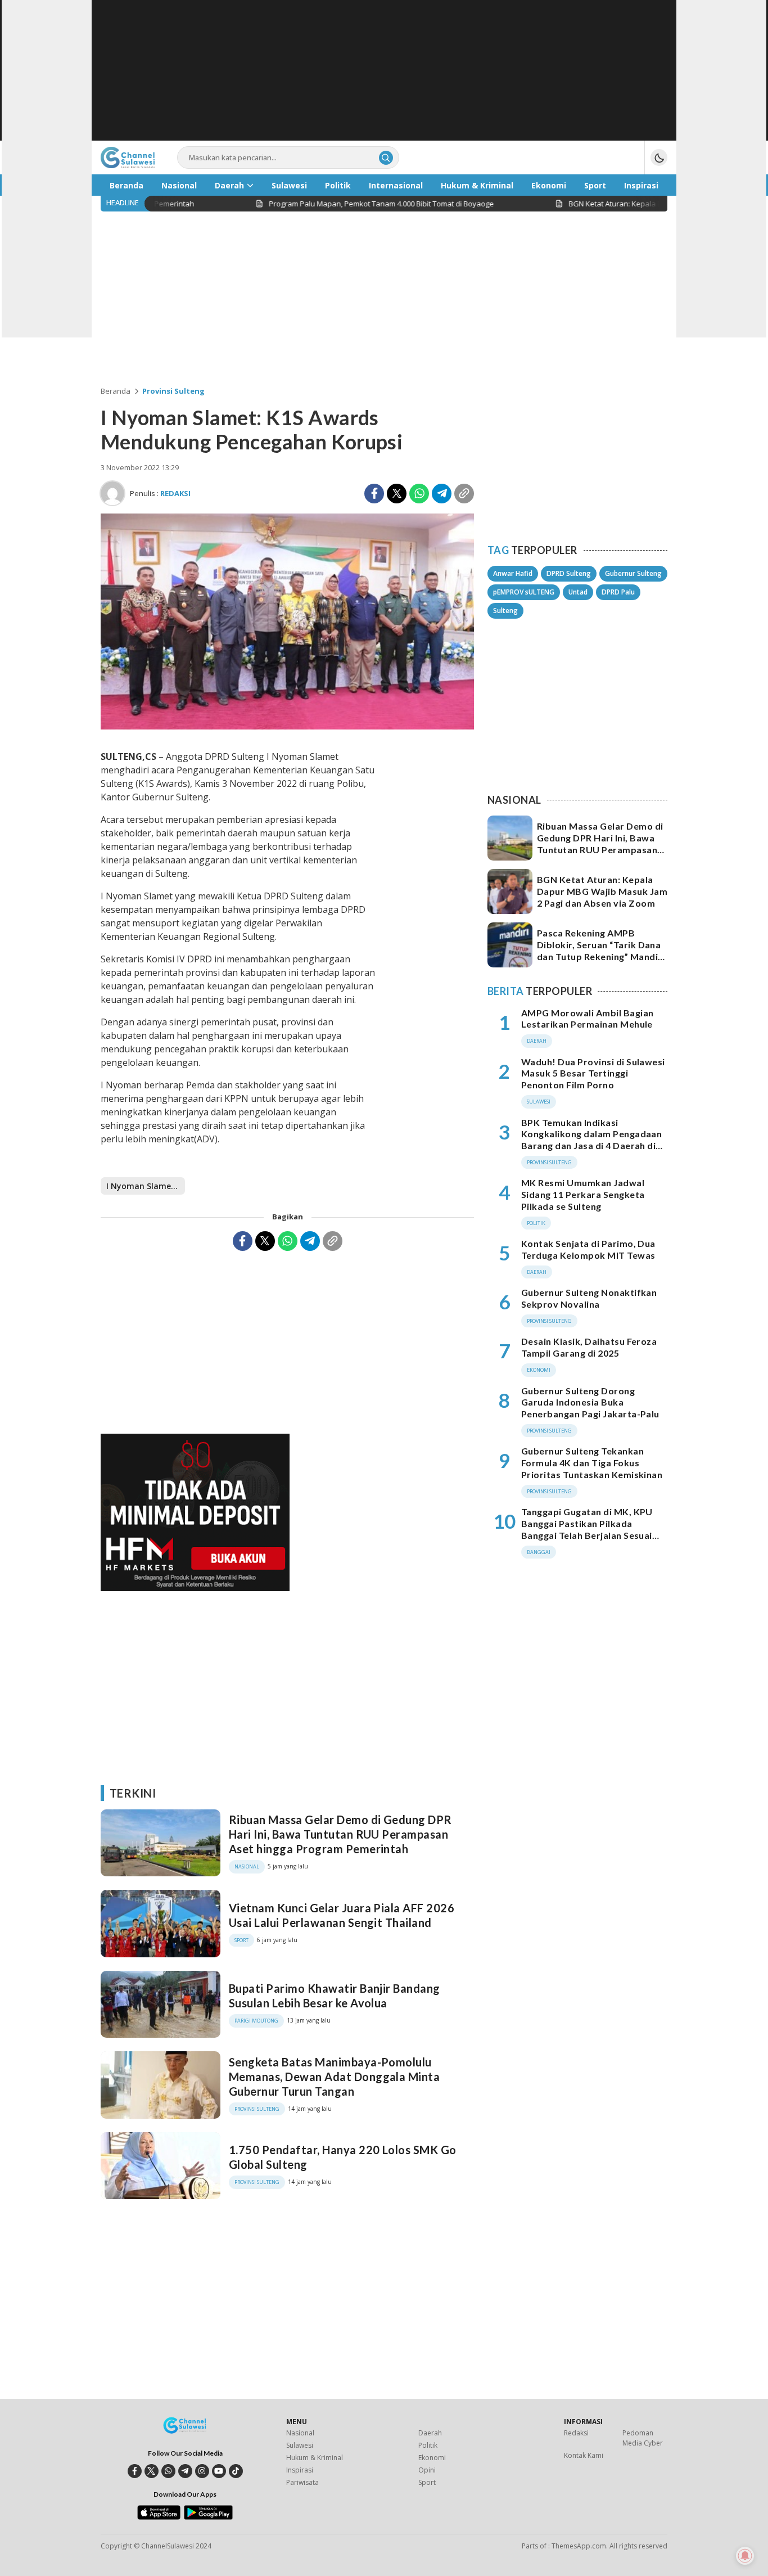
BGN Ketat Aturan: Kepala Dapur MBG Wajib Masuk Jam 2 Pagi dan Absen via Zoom (602, 891)
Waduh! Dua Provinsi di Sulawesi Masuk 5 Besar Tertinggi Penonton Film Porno (593, 1073)
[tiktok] (236, 2471)
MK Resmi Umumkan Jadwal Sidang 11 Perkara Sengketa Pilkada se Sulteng (583, 1194)
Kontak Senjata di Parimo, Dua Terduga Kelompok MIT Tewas (588, 1249)
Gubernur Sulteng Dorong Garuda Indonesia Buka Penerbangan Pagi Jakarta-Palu (590, 1402)
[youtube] (219, 2471)
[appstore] (159, 2517)
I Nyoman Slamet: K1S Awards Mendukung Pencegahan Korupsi (146, 1186)
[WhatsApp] (419, 494)
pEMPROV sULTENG (524, 592)
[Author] (112, 493)
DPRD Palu (618, 592)
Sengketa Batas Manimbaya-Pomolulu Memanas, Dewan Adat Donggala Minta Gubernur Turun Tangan (334, 2077)
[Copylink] (464, 494)
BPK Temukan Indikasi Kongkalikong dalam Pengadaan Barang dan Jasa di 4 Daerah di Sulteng (591, 1140)
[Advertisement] (384, 70)
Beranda (116, 391)
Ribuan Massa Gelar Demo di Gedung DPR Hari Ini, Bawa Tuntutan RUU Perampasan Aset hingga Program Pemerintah (340, 1834)
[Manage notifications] (745, 2556)
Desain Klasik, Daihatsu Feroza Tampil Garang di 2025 (589, 1348)
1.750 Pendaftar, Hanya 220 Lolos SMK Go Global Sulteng (343, 2157)
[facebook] (135, 2471)
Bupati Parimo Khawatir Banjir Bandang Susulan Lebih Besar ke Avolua (335, 1996)
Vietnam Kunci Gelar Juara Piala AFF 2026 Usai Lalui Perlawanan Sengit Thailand (342, 1915)
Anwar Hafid (513, 573)
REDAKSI (175, 493)
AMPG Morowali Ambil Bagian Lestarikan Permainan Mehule (587, 1019)
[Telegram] (442, 494)
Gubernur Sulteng (633, 573)
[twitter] (152, 2471)
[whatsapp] (168, 2471)
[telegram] (185, 2471)
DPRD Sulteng (569, 573)
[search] (386, 158)
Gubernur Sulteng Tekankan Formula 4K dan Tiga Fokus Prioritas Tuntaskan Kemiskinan (592, 1463)
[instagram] (202, 2471)
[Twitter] (397, 494)
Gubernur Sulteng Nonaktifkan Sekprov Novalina (589, 1298)
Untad (578, 592)
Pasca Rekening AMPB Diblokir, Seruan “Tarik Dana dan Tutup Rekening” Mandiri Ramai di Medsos (601, 950)
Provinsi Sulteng (173, 391)
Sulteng (505, 611)
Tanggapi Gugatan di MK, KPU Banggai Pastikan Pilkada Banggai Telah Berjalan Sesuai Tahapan (587, 1529)
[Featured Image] (287, 726)
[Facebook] (374, 494)
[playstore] (208, 2517)
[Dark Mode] (659, 157)
